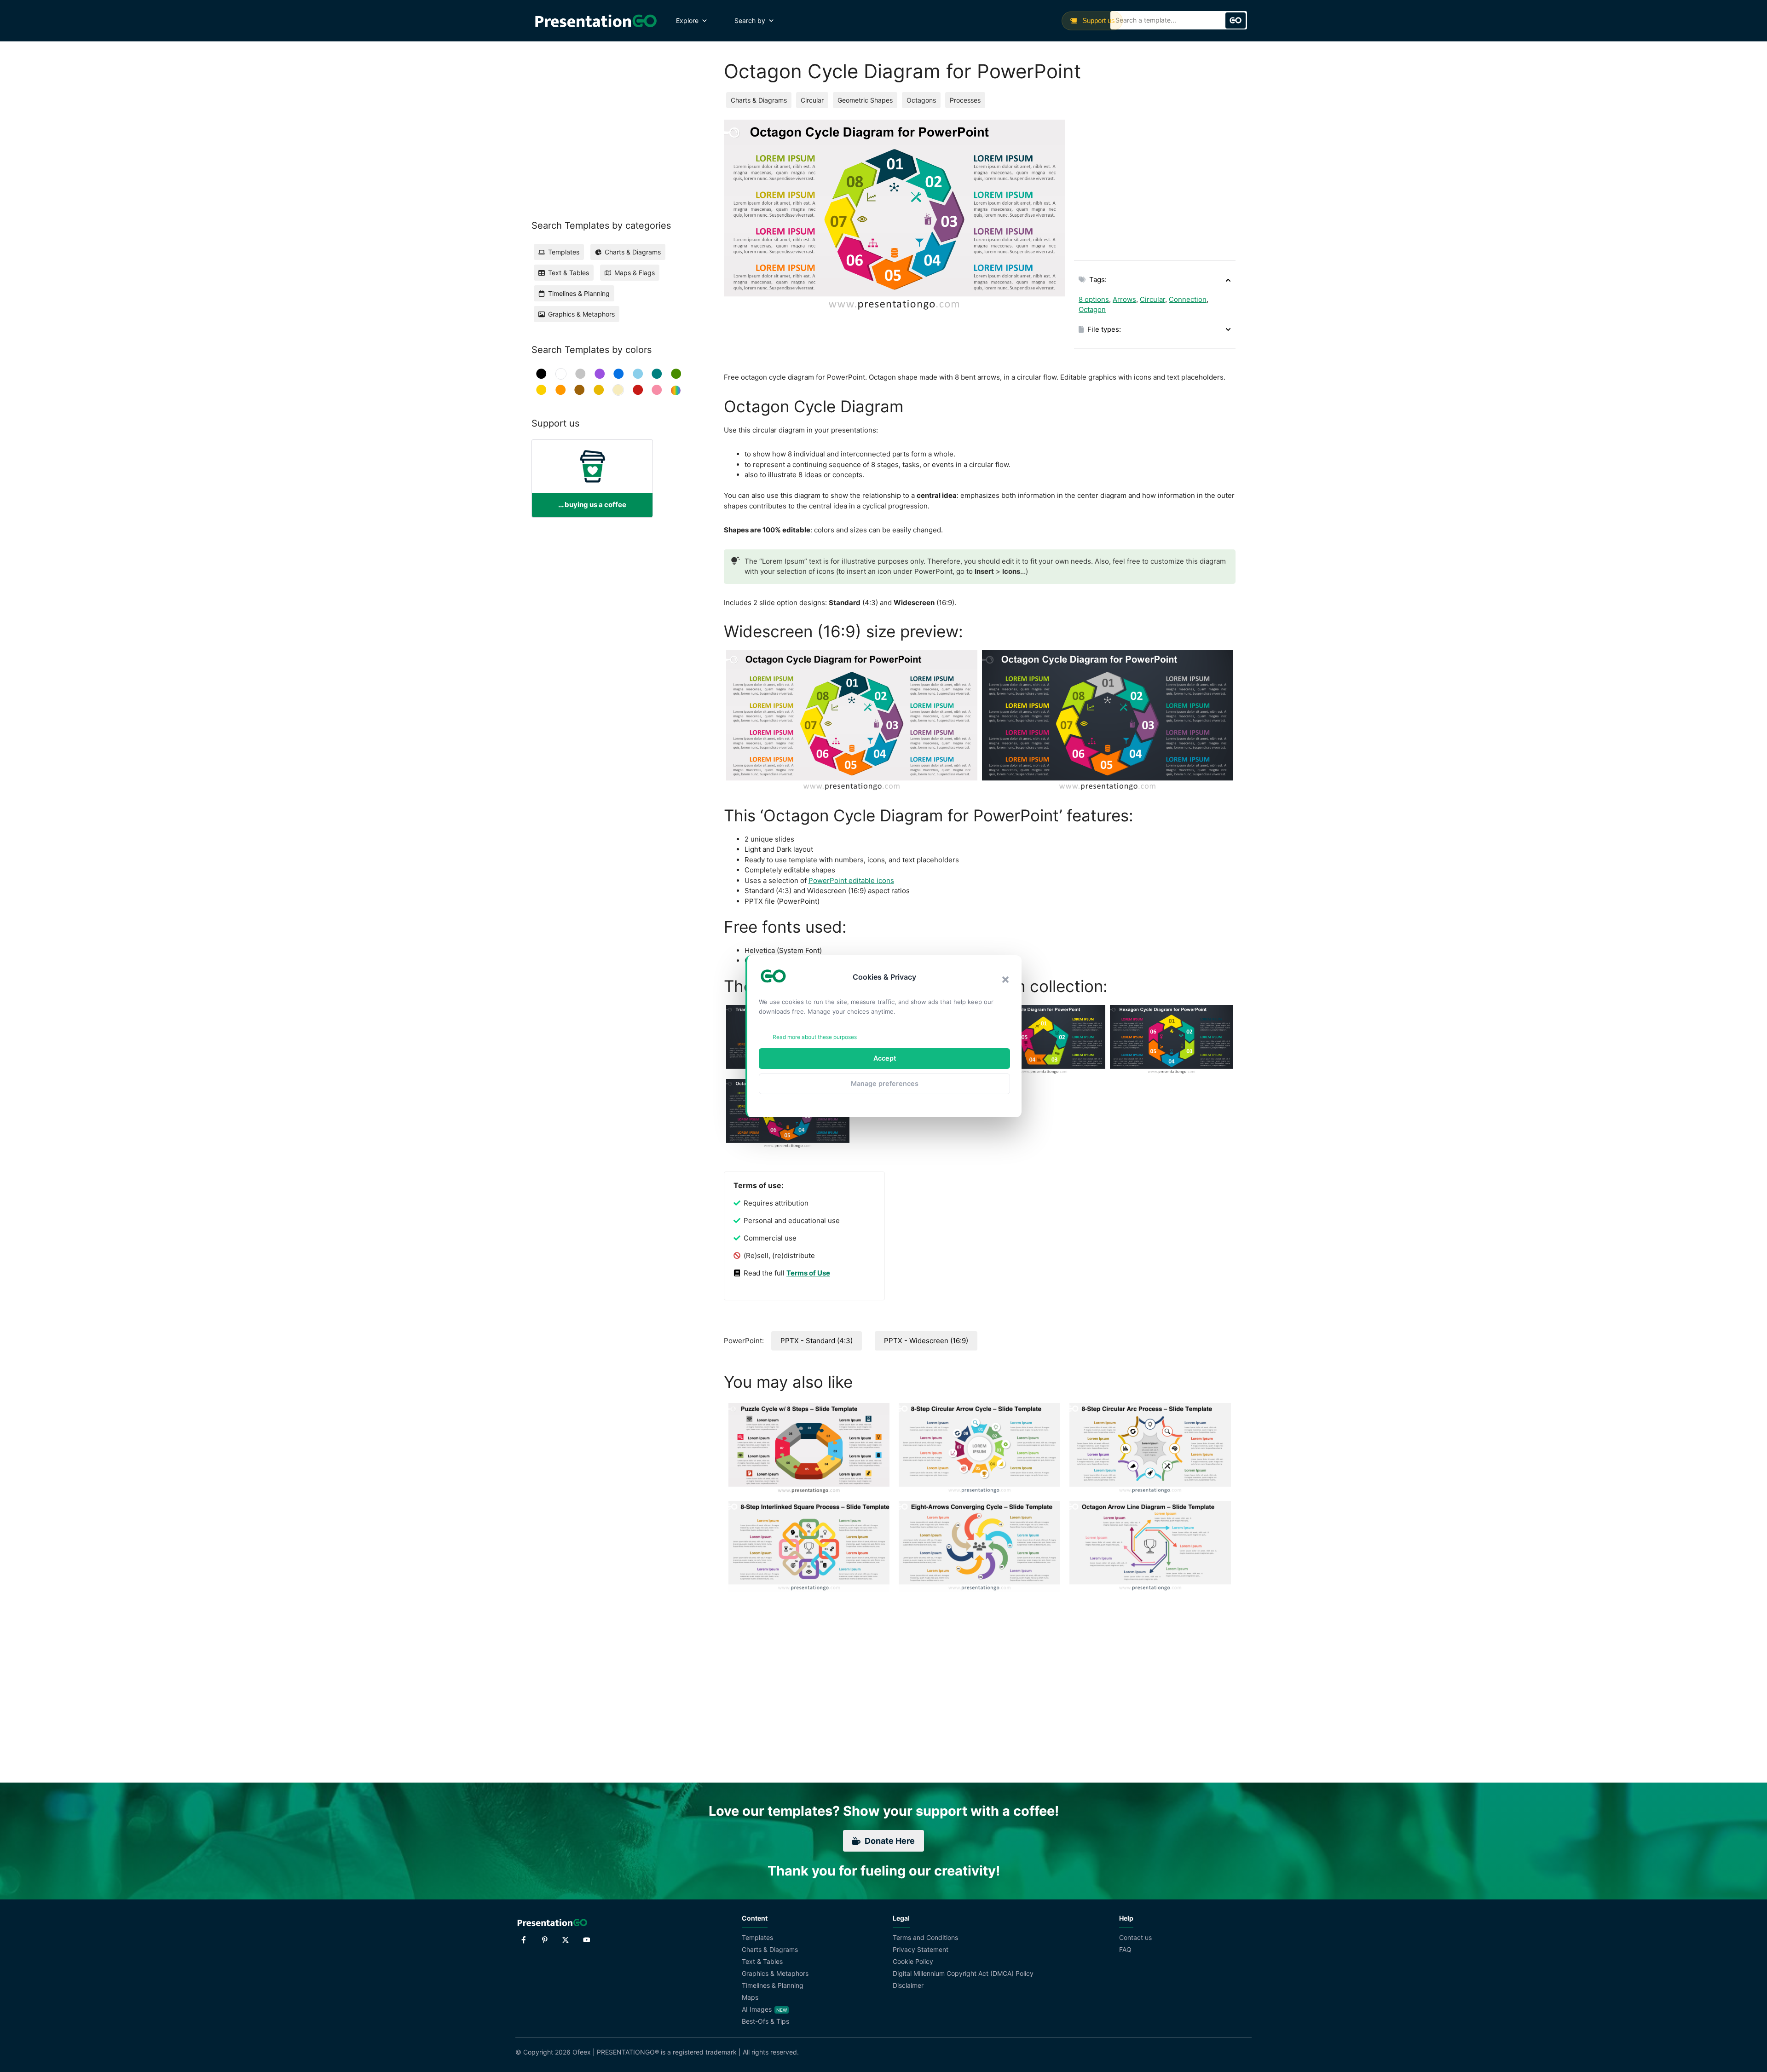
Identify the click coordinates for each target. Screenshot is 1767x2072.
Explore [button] (687, 20)
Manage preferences (885, 1083)
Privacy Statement (921, 1949)
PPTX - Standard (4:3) (817, 1341)
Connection (1188, 299)
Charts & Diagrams (759, 100)
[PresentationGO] (596, 21)
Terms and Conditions (925, 1937)
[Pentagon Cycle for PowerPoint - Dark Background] (1044, 1040)
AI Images (757, 2009)
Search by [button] (750, 20)
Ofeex (582, 2052)
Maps (750, 1997)
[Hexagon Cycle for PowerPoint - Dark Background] (1172, 1040)
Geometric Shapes (865, 100)
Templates (757, 1937)
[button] (1005, 980)
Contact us (1135, 1937)
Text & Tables (762, 1961)
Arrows (1124, 299)
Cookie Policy (913, 1961)
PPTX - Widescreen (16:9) (926, 1341)
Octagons (921, 100)
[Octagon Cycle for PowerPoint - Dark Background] (1108, 721)
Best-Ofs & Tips (765, 2021)
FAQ (1125, 1949)
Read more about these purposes (815, 1037)
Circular (812, 100)
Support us (1098, 20)
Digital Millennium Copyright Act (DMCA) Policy (963, 1973)
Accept (885, 1058)
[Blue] (619, 374)
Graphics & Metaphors (775, 1973)
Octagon (1092, 309)
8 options (1094, 299)
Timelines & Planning (773, 1985)
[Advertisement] (1155, 184)
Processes (965, 100)
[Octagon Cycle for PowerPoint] (852, 721)
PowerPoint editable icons (851, 880)
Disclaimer (908, 1985)
